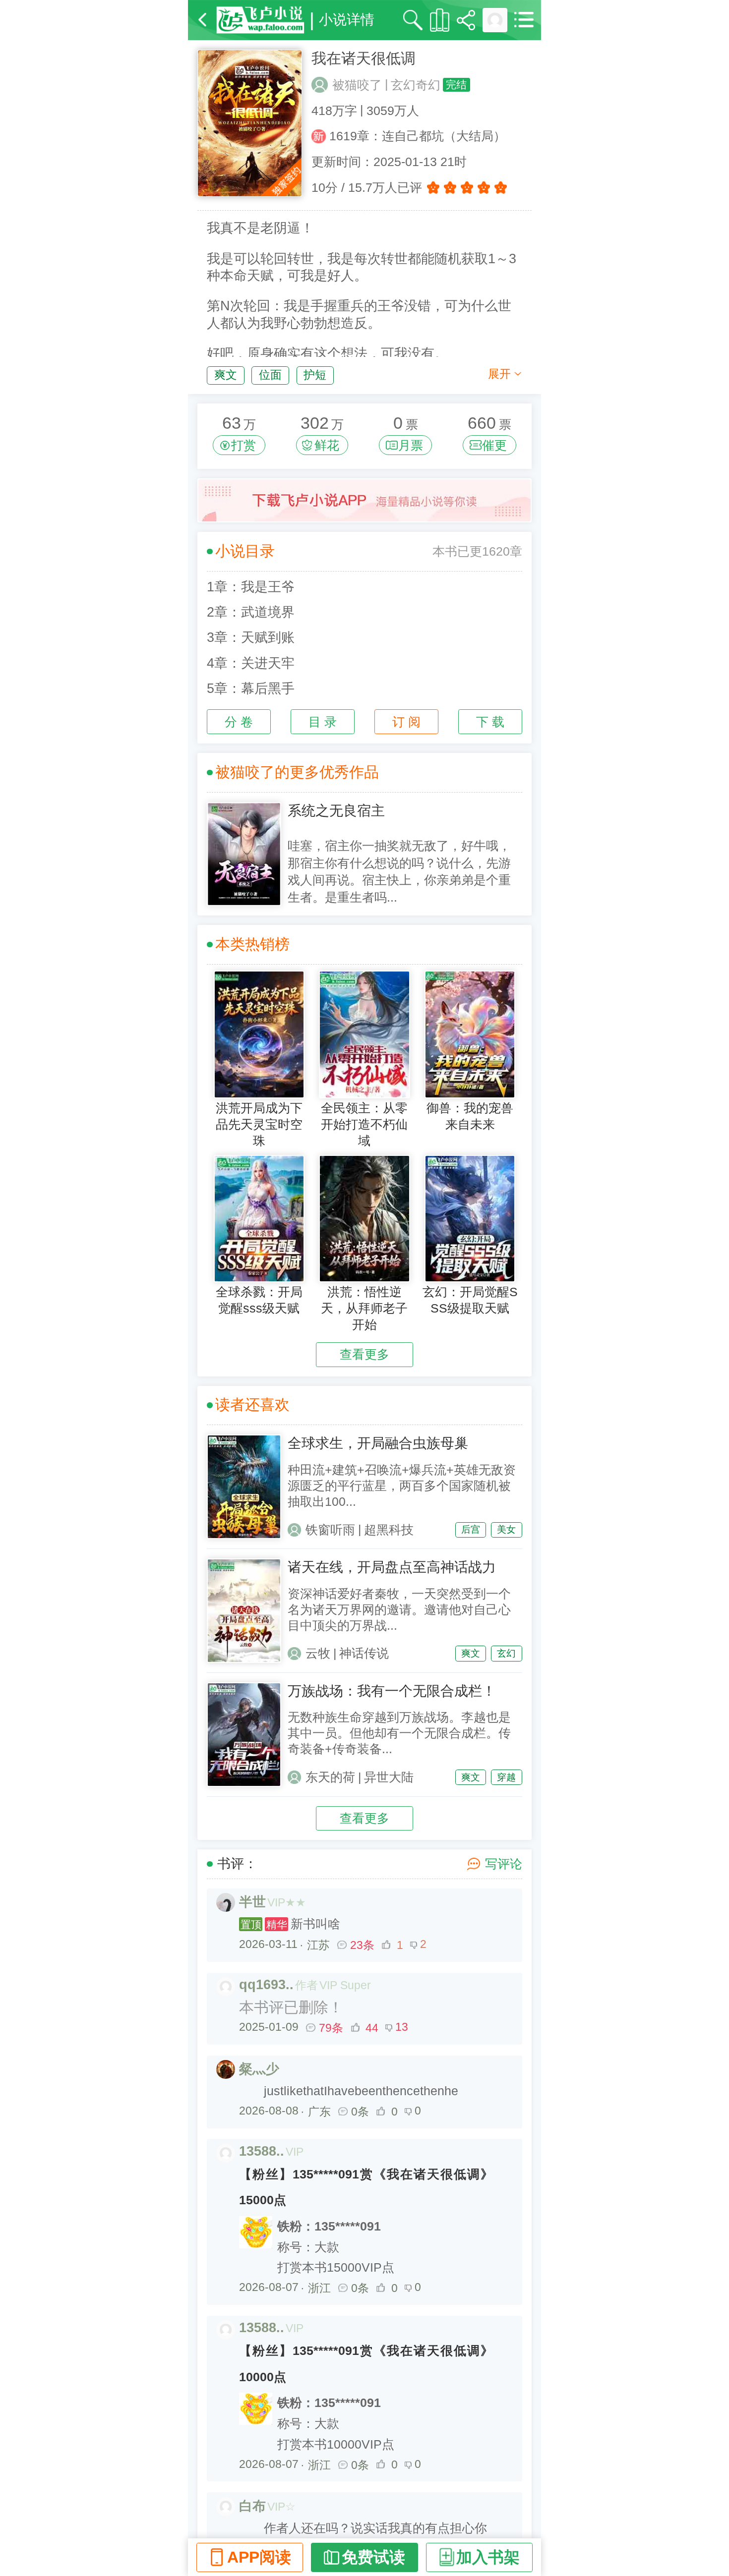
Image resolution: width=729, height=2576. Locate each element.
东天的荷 (330, 1777)
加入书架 (488, 2557)
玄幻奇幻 (416, 85)
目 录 (323, 722)
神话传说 (364, 1653)
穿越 (506, 1777)
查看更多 (364, 1354)
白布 (252, 2506)
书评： (237, 1864)
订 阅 (406, 722)
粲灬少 (259, 2069)
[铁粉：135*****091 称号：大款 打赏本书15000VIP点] (366, 2216)
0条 (360, 2112)
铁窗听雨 (330, 1530)
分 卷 (239, 722)
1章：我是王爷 (251, 587)
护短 (315, 375)
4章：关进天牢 (251, 663)
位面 (270, 375)
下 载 (490, 722)
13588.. (262, 2151)
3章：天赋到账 (251, 637)
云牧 (318, 1653)
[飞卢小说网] (260, 20)
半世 (252, 1902)
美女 (506, 1529)
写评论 (504, 1864)
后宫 (471, 1529)
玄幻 (506, 1653)
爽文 (226, 375)
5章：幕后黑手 (251, 688)
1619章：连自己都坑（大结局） (418, 136)
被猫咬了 (357, 85)
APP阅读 (259, 2557)
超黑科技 (389, 1530)
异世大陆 (389, 1777)
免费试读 (373, 2557)
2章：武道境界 (251, 612)
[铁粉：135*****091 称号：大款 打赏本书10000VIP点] (366, 2392)
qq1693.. (266, 1985)
